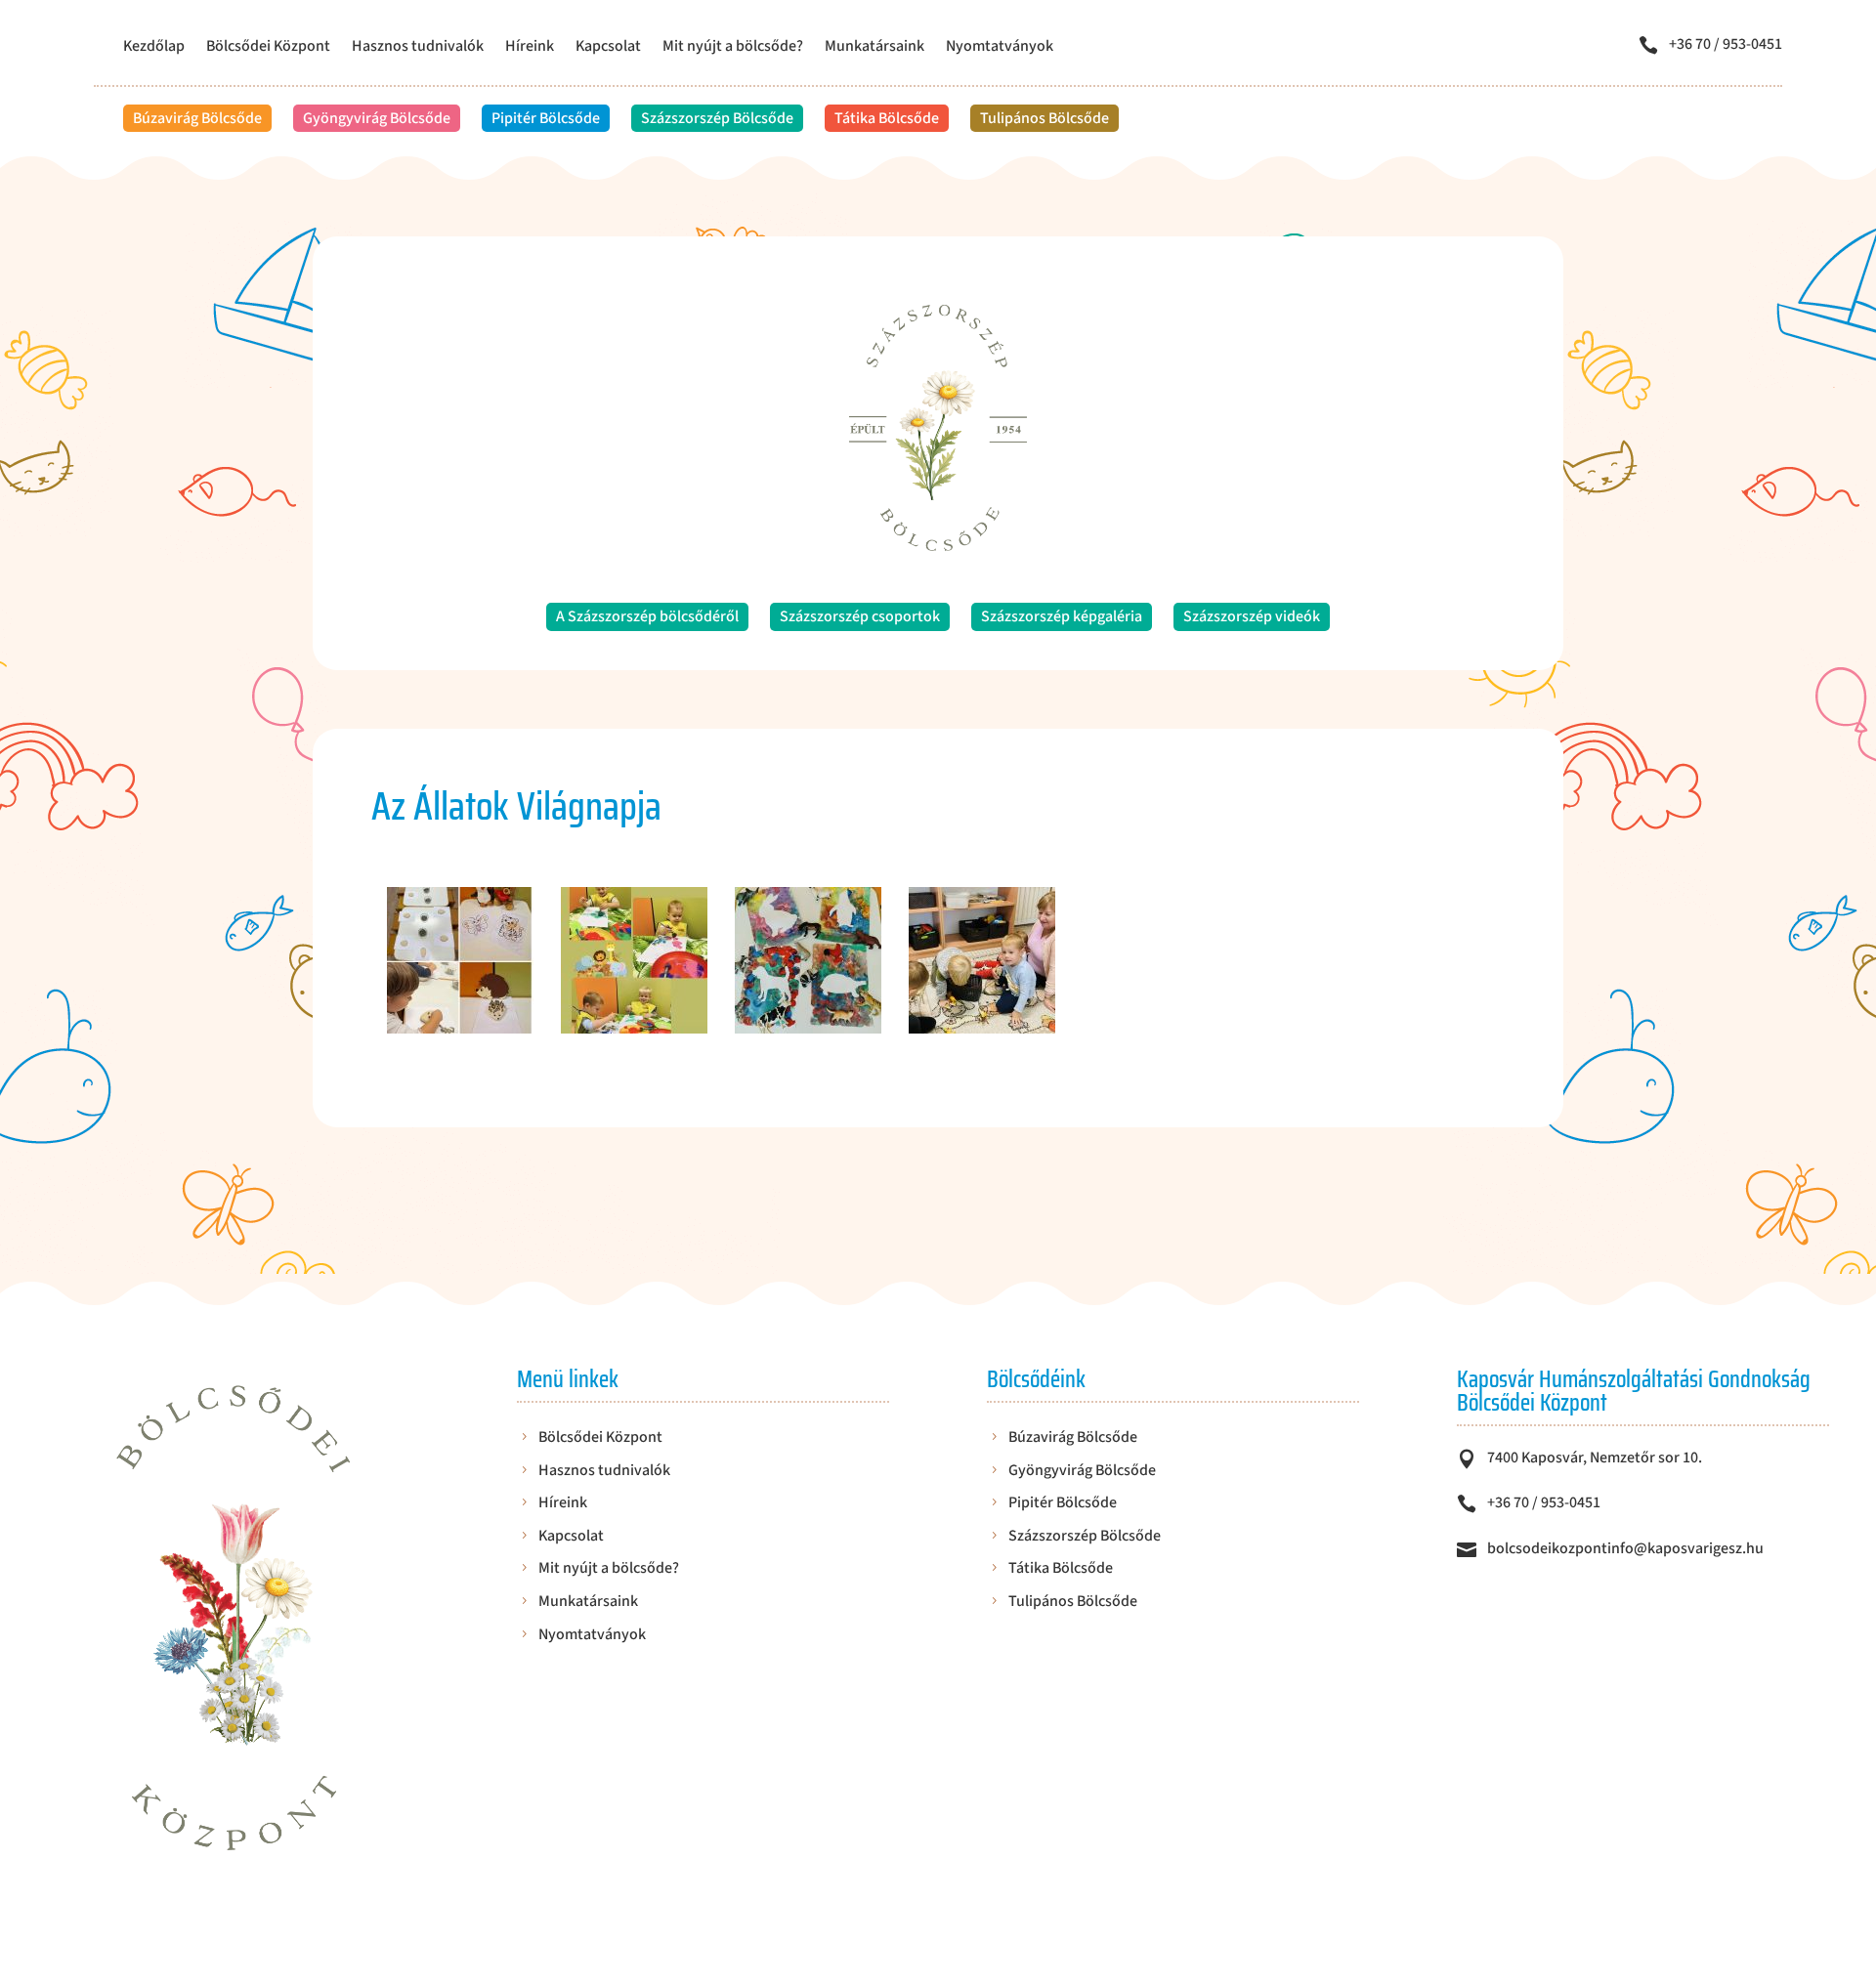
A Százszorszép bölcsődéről (647, 616)
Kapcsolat (608, 48)
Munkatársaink (874, 48)
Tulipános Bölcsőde (1045, 118)
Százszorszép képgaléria (1062, 616)
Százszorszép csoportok (860, 616)
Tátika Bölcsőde (887, 118)
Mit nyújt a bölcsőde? (733, 48)
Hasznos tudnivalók (418, 48)
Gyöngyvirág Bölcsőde (377, 118)
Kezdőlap (154, 48)
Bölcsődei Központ (268, 48)
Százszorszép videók (1252, 616)
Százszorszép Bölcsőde (717, 118)
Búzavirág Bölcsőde (197, 118)
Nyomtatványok (1000, 48)
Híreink (530, 48)
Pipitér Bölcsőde (546, 118)
